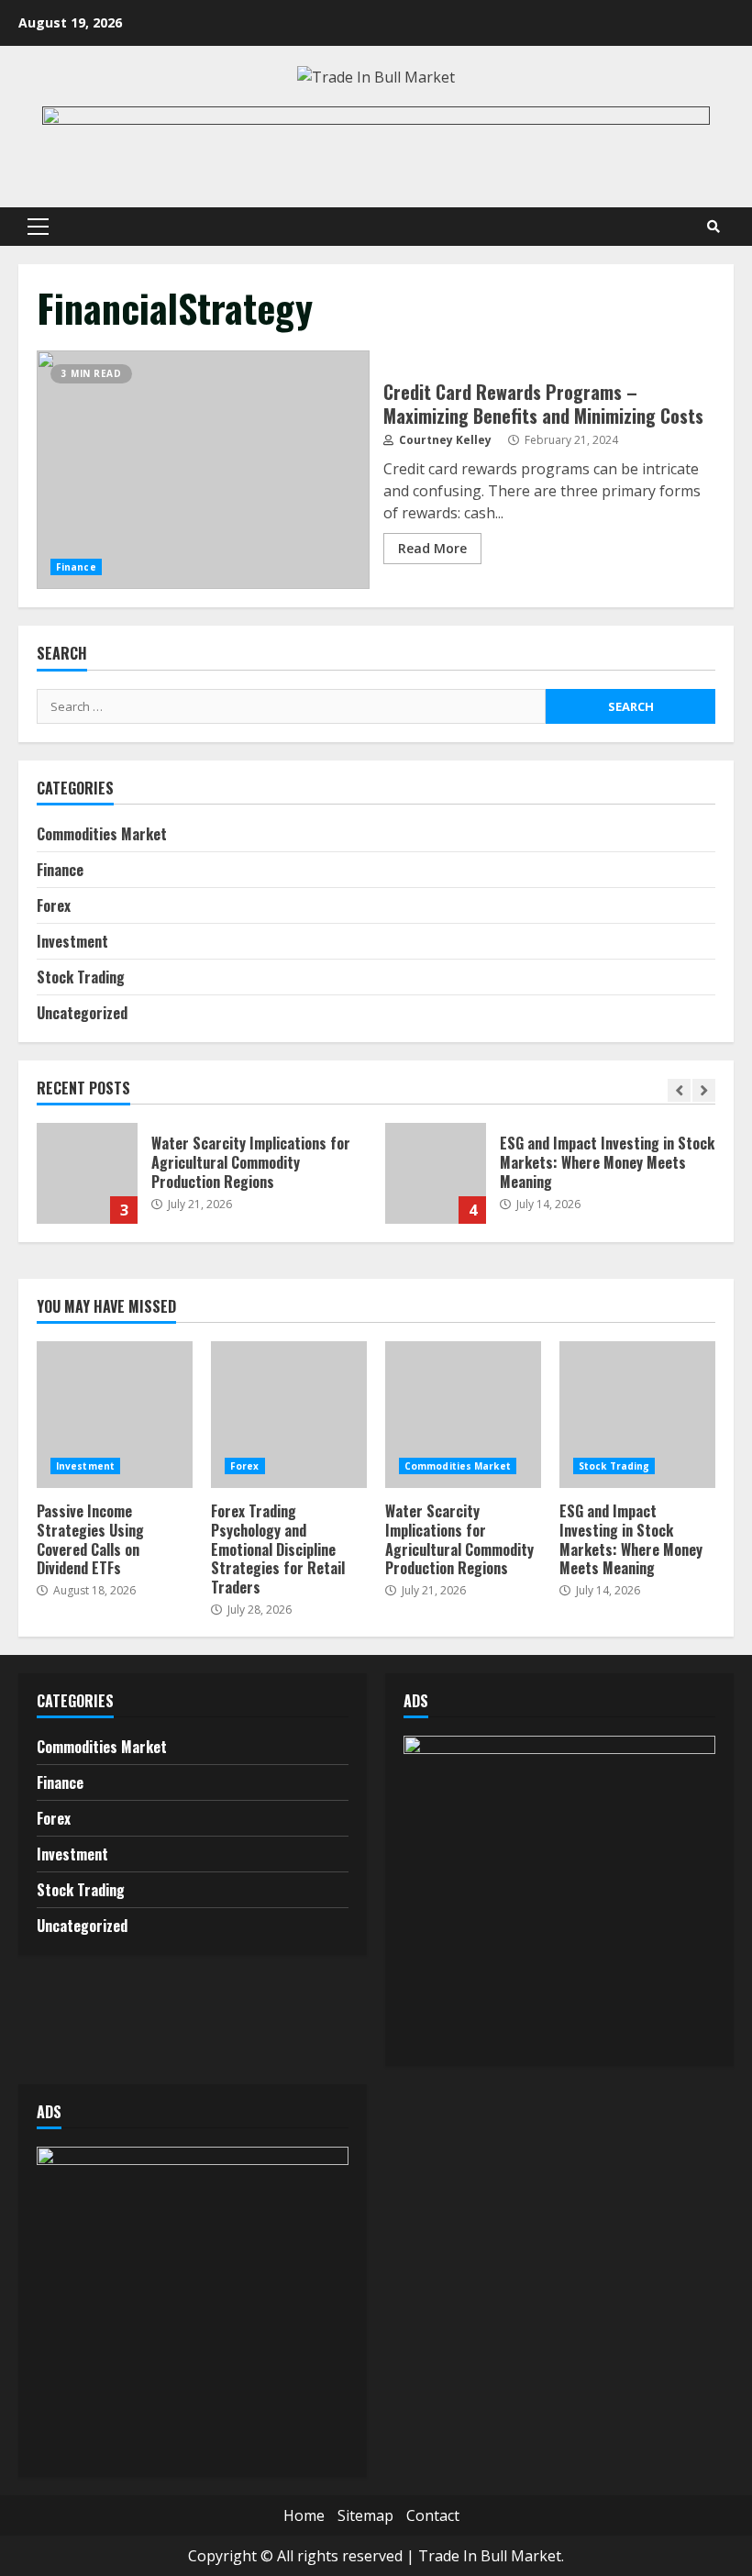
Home (304, 2515)
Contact (433, 2515)
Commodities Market (102, 834)
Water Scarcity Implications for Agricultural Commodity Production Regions (87, 1173)
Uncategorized (82, 1013)
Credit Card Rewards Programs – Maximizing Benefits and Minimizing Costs (203, 470)
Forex (54, 905)
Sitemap (365, 2515)
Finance (76, 567)
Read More (432, 548)
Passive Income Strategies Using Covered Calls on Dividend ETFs (115, 1415)
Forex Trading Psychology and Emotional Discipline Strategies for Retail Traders (289, 1415)
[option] (202, 1183)
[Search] (713, 227)
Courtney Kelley (444, 440)
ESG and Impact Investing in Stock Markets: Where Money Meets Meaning (436, 1173)
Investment (72, 941)
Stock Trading (81, 977)
